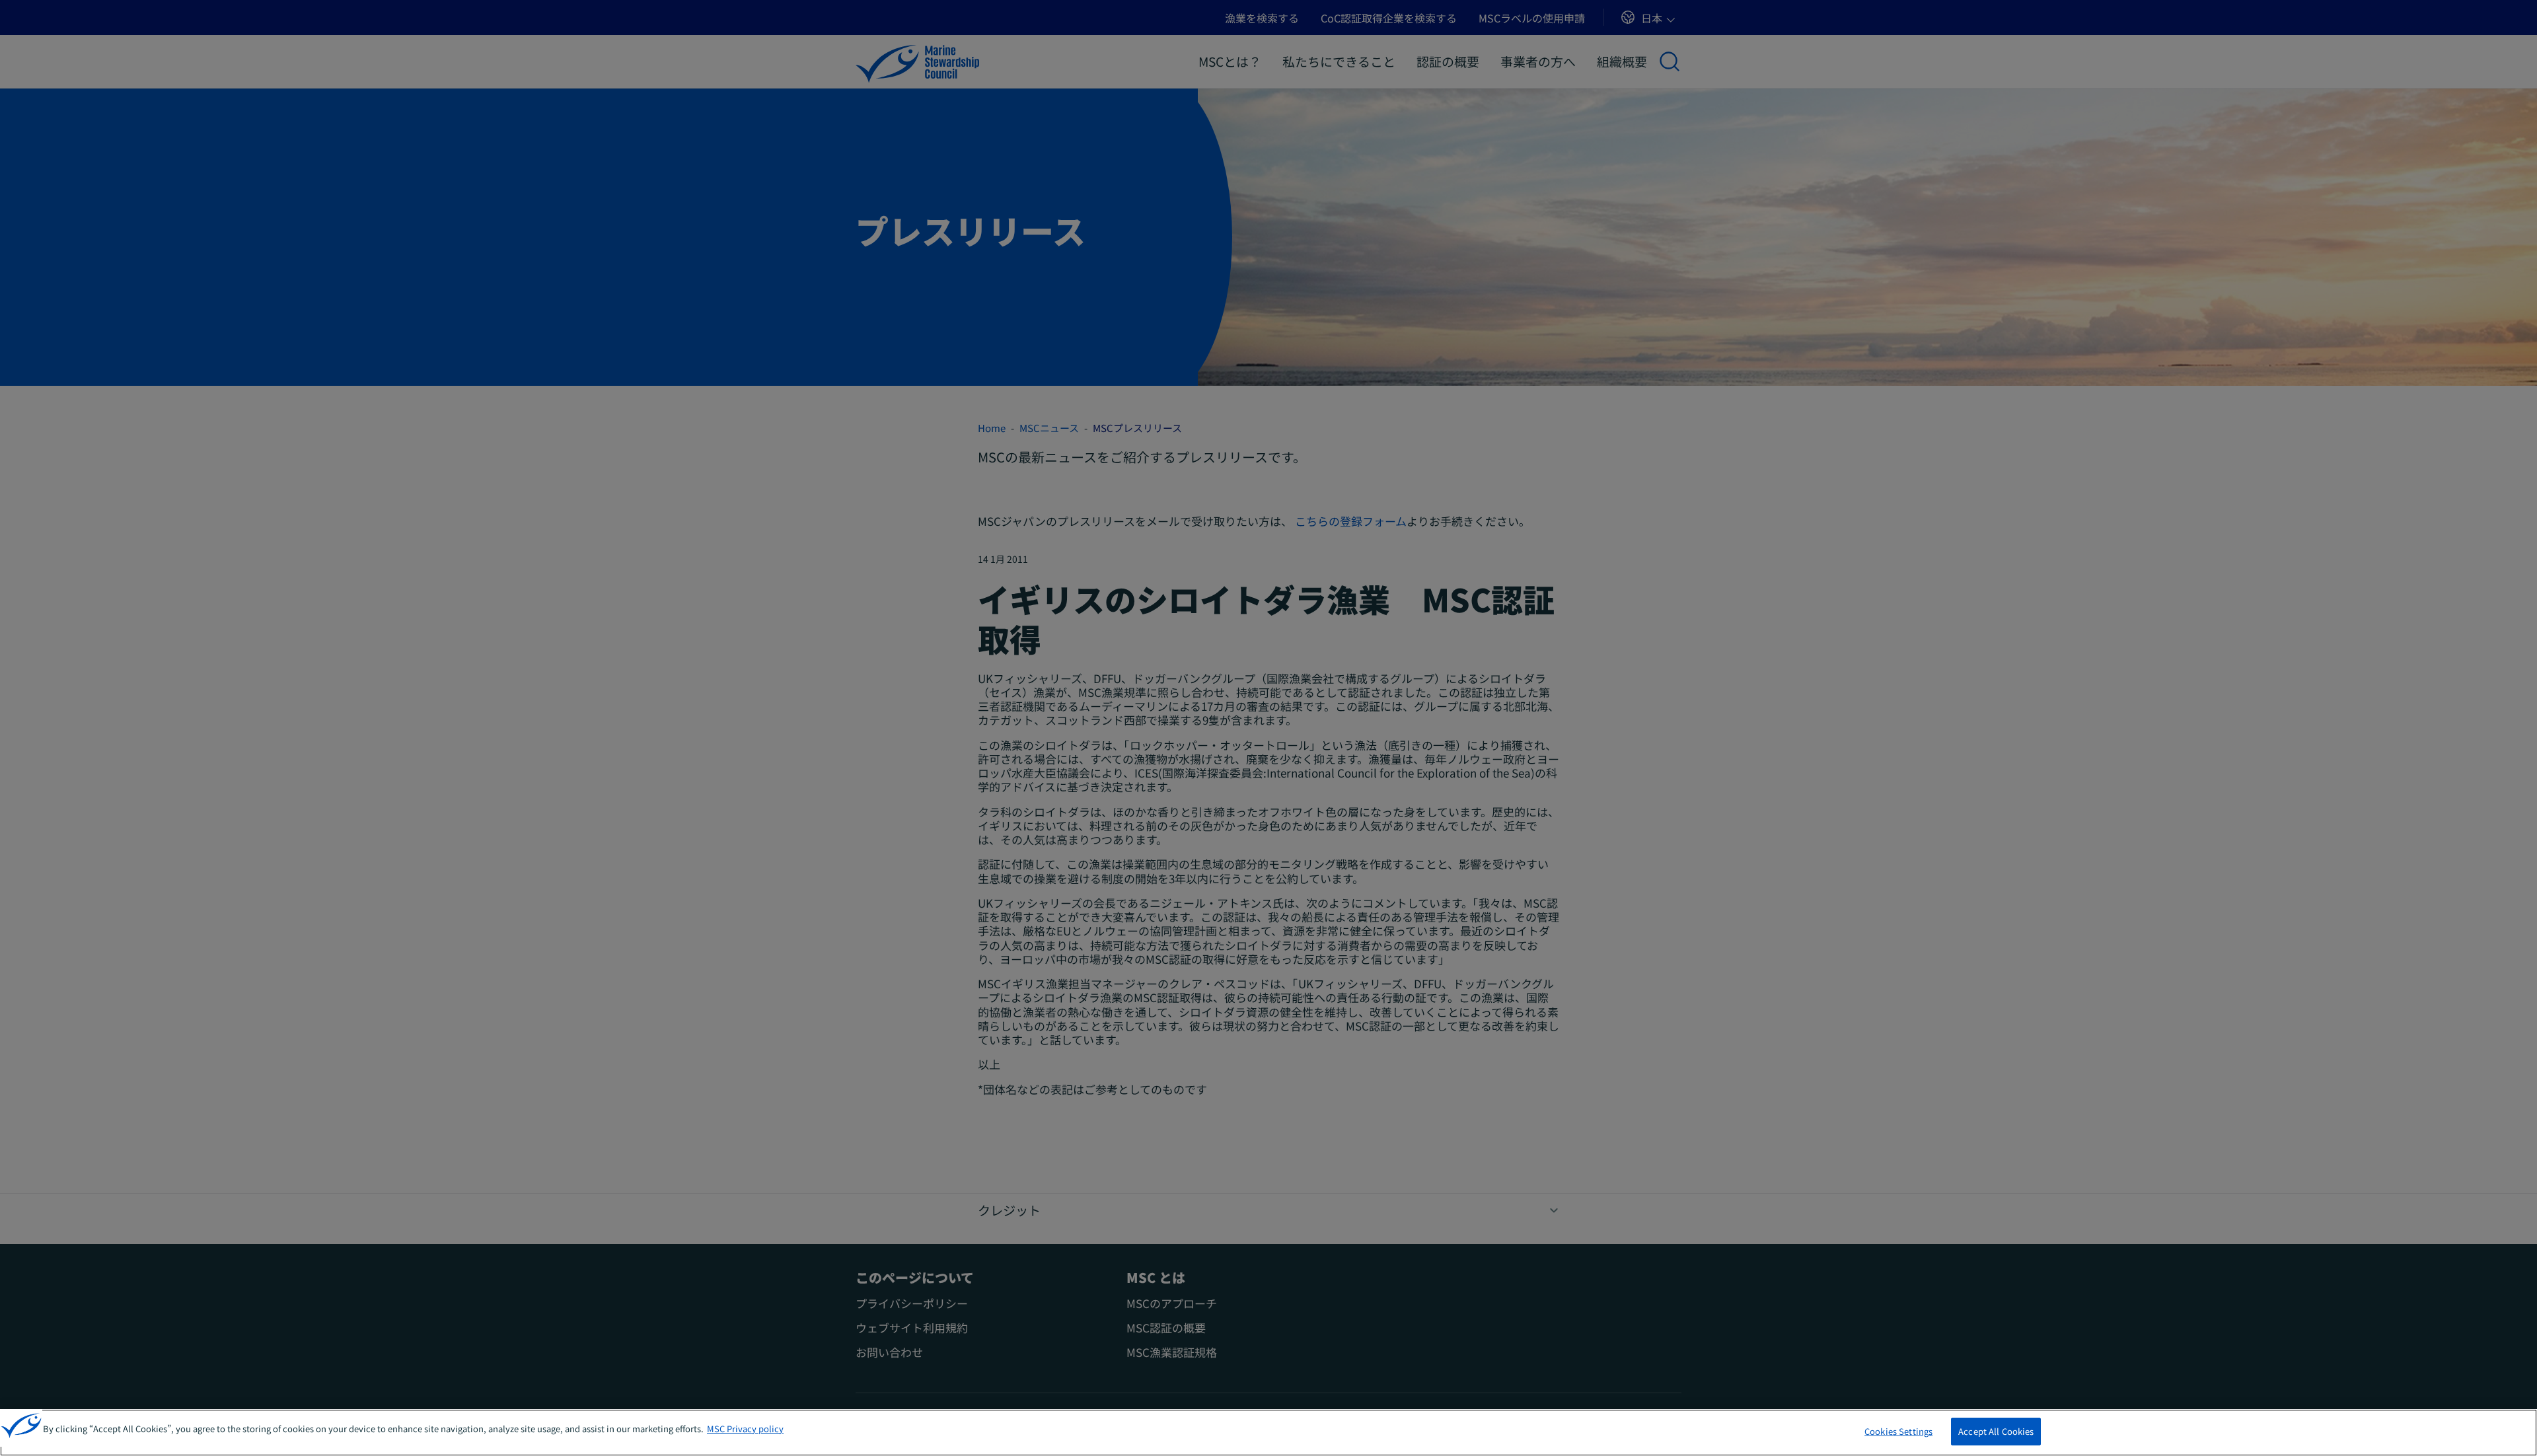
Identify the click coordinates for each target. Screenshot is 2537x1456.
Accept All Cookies (1996, 1431)
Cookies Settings (1898, 1431)
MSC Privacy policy (745, 1429)
